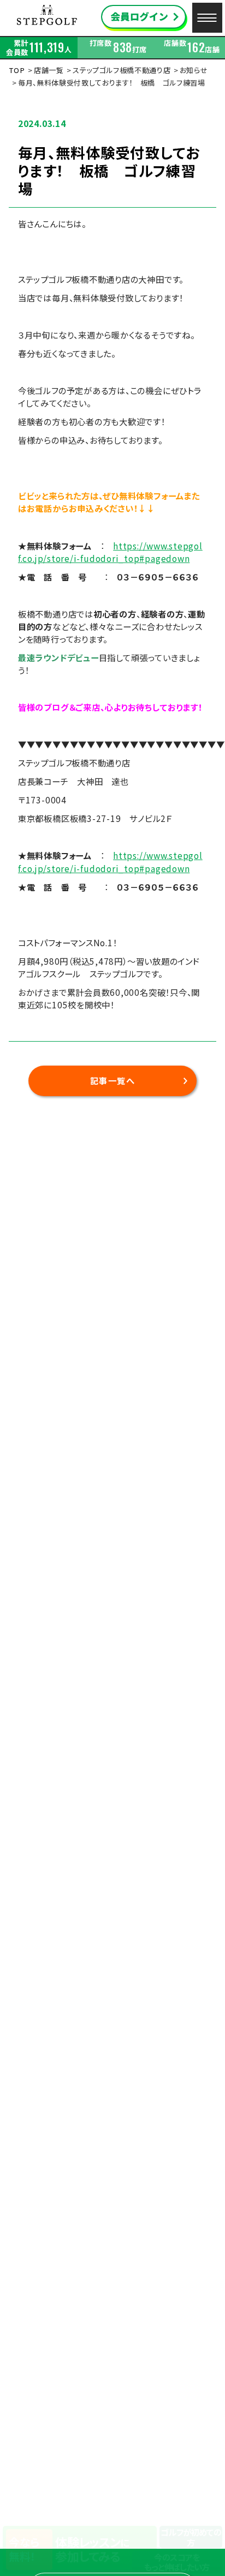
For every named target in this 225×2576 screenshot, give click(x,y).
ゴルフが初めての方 (191, 2537)
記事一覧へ (113, 1080)
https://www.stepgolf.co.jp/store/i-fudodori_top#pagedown (110, 552)
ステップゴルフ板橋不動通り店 (122, 70)
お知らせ (194, 70)
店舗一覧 (49, 70)
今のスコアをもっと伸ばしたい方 (177, 2562)
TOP (17, 70)
